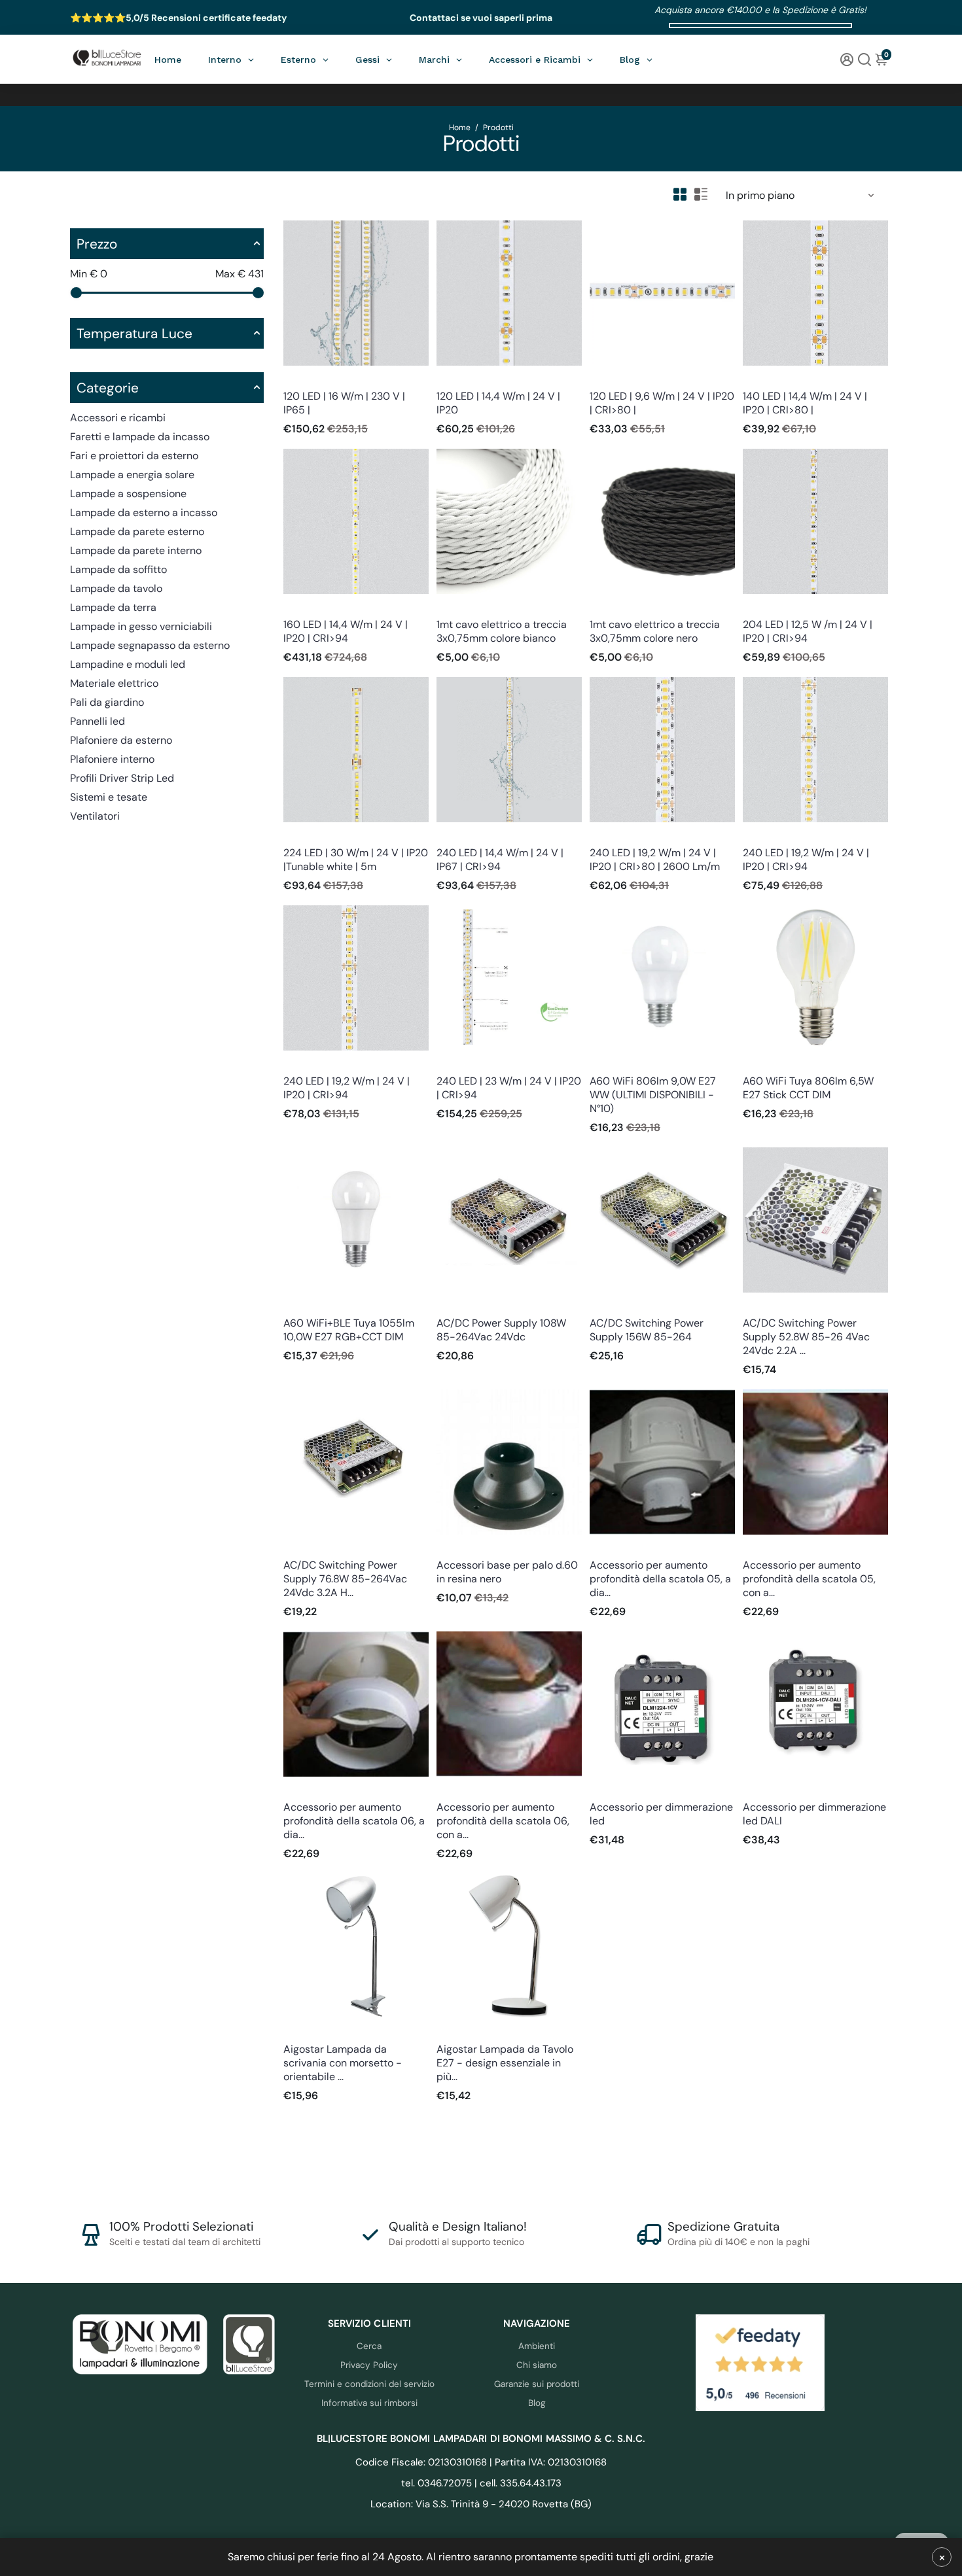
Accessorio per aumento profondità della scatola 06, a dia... (354, 1821)
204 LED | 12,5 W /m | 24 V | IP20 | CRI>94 (808, 631)
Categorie (108, 388)
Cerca (369, 2346)
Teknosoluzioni (617, 1547)
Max (240, 274)
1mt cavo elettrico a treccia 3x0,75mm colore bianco (502, 631)
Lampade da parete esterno (137, 531)
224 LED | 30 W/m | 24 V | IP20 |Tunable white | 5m (356, 860)
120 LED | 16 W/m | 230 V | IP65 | (344, 403)
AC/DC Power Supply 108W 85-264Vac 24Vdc (501, 1330)
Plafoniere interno (112, 759)
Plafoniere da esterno (121, 740)
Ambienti (537, 2346)
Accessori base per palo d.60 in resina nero (507, 1572)
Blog (537, 2403)
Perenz (449, 607)
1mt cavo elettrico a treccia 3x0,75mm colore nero (655, 631)
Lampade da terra (113, 607)
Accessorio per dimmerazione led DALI (814, 1814)
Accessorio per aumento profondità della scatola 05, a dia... (660, 1579)
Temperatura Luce (134, 333)
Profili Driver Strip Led (122, 778)
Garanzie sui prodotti (537, 2384)
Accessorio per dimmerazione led (661, 1814)
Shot (598, 1063)
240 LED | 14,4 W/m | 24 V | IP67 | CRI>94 (500, 860)
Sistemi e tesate (109, 797)
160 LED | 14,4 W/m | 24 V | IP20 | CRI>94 (346, 631)
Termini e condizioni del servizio (369, 2384)
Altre (599, 1789)
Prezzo (97, 244)
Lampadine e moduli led (128, 664)
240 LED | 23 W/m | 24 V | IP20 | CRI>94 (509, 1088)
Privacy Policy (369, 2365)
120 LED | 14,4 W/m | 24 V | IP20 (498, 403)
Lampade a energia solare (132, 475)
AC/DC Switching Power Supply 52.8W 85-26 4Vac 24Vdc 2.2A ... (806, 1337)
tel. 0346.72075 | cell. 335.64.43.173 (481, 2483)
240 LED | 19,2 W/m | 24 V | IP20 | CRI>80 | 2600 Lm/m (655, 860)
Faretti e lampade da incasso (140, 437)
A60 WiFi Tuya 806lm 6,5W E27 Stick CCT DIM (808, 1088)
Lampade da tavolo (116, 588)
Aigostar (300, 2031)
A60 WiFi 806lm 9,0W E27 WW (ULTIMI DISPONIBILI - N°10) (653, 1095)
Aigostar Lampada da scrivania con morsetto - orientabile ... (343, 2063)
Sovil (446, 1547)
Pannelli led (98, 721)
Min (89, 274)
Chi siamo (537, 2365)
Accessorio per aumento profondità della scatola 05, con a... (809, 1579)
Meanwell (454, 1305)
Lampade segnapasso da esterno (150, 645)
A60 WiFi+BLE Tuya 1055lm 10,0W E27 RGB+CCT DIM (349, 1330)
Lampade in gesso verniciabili (141, 626)
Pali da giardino (107, 702)
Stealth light (306, 378)
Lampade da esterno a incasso (144, 513)
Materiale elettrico (114, 683)
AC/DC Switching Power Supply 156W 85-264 (647, 1330)
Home (460, 128)
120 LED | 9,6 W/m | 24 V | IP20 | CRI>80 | (662, 403)
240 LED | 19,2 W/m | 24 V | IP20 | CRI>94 (806, 860)
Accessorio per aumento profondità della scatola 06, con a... (503, 1821)
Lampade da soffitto (118, 569)
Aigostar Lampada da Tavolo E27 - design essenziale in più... (505, 2063)
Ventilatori (95, 816)
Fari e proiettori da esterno (134, 456)
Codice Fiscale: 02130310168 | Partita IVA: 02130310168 (481, 2462)
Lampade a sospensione (128, 494)
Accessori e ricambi (118, 418)
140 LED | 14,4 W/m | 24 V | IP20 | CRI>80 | (805, 403)
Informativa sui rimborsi (369, 2403)
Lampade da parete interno (136, 550)
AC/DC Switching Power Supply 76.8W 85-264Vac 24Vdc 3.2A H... (345, 1579)
